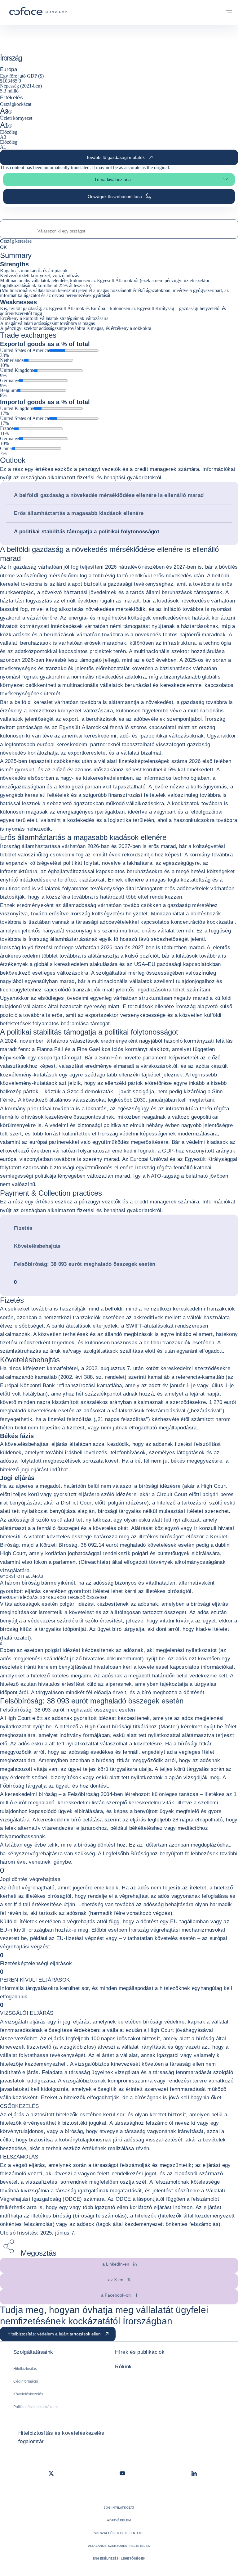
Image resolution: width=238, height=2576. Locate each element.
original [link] (161, 167)
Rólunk (123, 2367)
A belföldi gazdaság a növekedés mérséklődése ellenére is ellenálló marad (109, 495)
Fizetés (23, 1228)
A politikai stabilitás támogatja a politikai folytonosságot (87, 532)
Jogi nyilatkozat (119, 2508)
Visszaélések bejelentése (119, 2533)
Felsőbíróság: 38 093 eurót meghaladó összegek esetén (85, 1264)
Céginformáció (26, 2381)
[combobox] (119, 231)
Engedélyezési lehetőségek (119, 2558)
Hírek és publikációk (140, 2352)
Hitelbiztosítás (25, 2369)
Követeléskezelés (28, 2394)
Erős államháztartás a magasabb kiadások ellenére (79, 513)
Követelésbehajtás (37, 1246)
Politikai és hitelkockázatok (36, 2407)
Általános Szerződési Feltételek (119, 2546)
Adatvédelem (119, 2520)
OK (3, 247)
